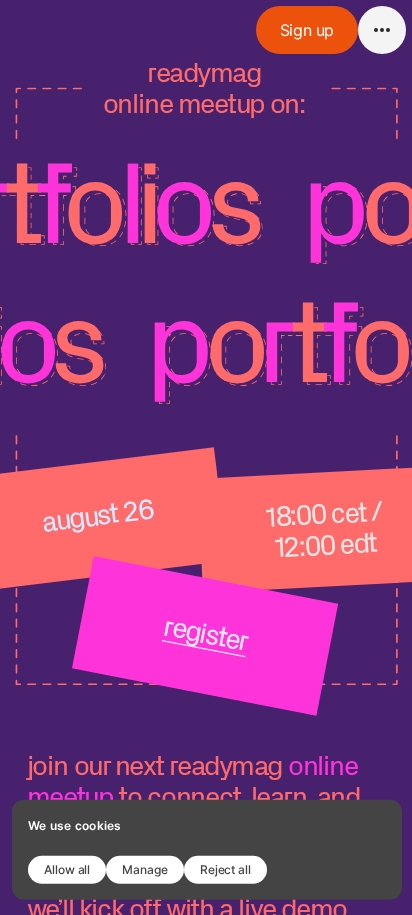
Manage (145, 868)
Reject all (225, 868)
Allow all (67, 868)
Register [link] (206, 633)
